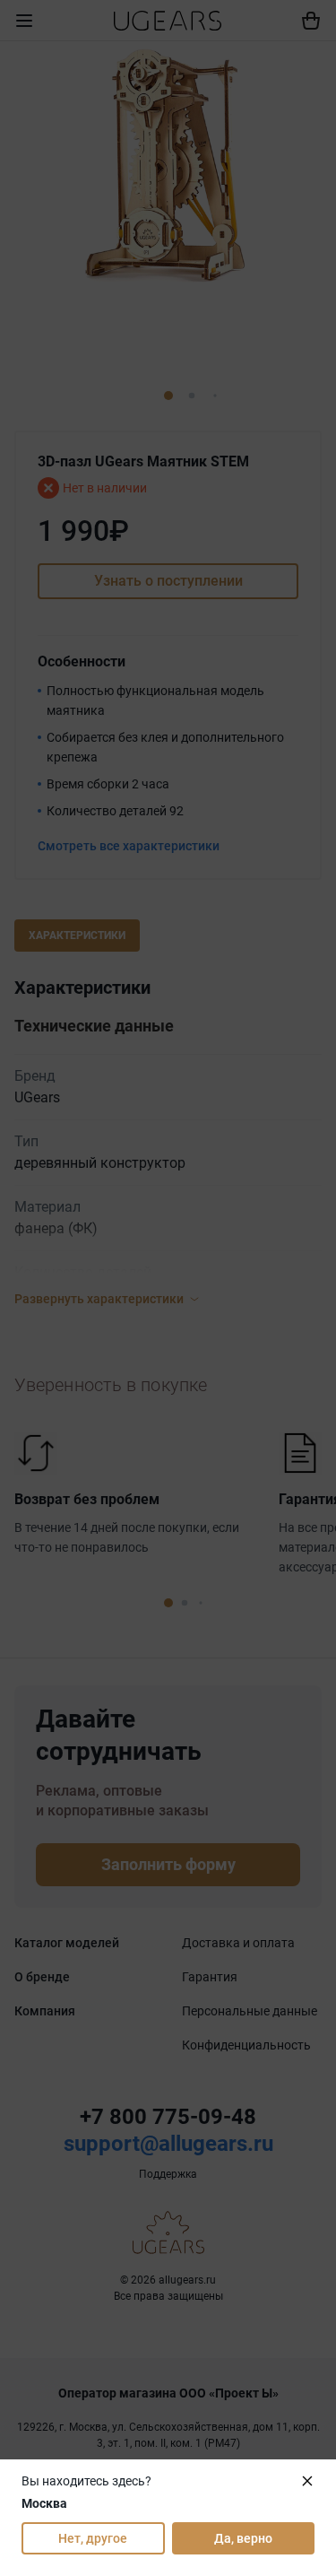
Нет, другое (93, 2538)
